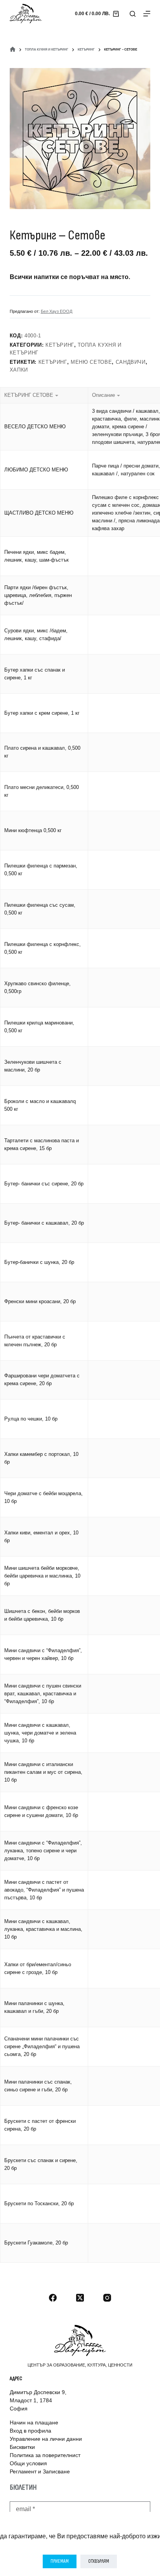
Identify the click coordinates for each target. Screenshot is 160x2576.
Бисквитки (22, 2447)
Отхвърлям (99, 2561)
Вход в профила (30, 2431)
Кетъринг (60, 345)
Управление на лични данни (46, 2439)
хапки (19, 370)
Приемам (60, 2561)
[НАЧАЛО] (13, 50)
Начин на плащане (34, 2422)
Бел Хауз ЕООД (57, 311)
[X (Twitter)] (80, 2298)
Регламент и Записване (40, 2471)
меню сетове (91, 362)
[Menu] (147, 14)
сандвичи (131, 362)
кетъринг (53, 362)
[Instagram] (107, 2298)
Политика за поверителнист (45, 2455)
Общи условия (28, 2463)
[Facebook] (53, 2298)
